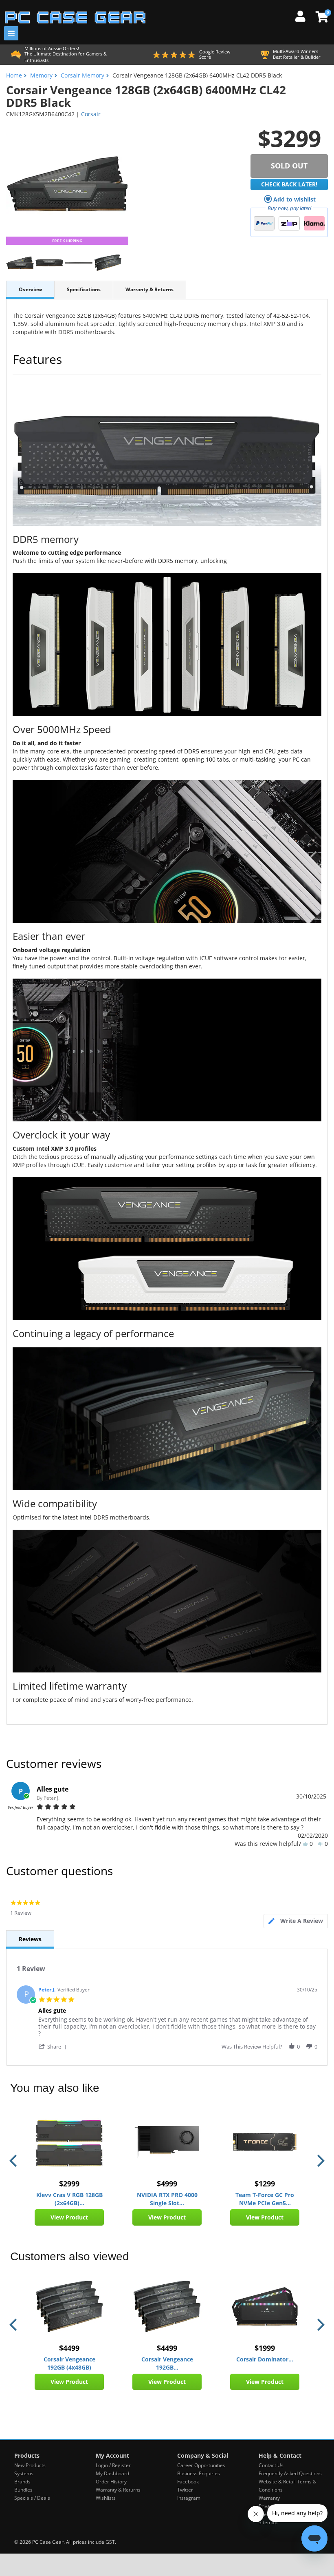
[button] (54, 2046)
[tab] (296, 1921)
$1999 (265, 2348)
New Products (30, 2465)
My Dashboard (112, 2473)
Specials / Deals (32, 2498)
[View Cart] (321, 17)
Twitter (185, 2490)
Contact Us (271, 2465)
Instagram (189, 2498)
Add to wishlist (294, 199)
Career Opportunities (201, 2465)
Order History (111, 2482)
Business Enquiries (199, 2473)
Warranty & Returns (149, 289)
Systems (24, 2473)
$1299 (265, 2184)
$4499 (69, 2348)
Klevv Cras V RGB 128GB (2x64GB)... (69, 2199)
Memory (41, 75)
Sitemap (268, 2522)
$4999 (167, 2184)
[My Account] (303, 15)
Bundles (23, 2490)
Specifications (84, 289)
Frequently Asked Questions (290, 2473)
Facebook (188, 2482)
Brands (22, 2482)
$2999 (69, 2184)
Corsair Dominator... (265, 2359)
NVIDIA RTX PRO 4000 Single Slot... (167, 2199)
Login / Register (113, 2465)
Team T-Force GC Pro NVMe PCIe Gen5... (265, 2199)
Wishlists (106, 2498)
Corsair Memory (82, 75)
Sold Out (289, 166)
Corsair (91, 114)
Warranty (269, 2498)
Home (14, 75)
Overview (30, 289)
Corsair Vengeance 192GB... (167, 2363)
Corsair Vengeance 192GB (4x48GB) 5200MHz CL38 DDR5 (69, 2363)
